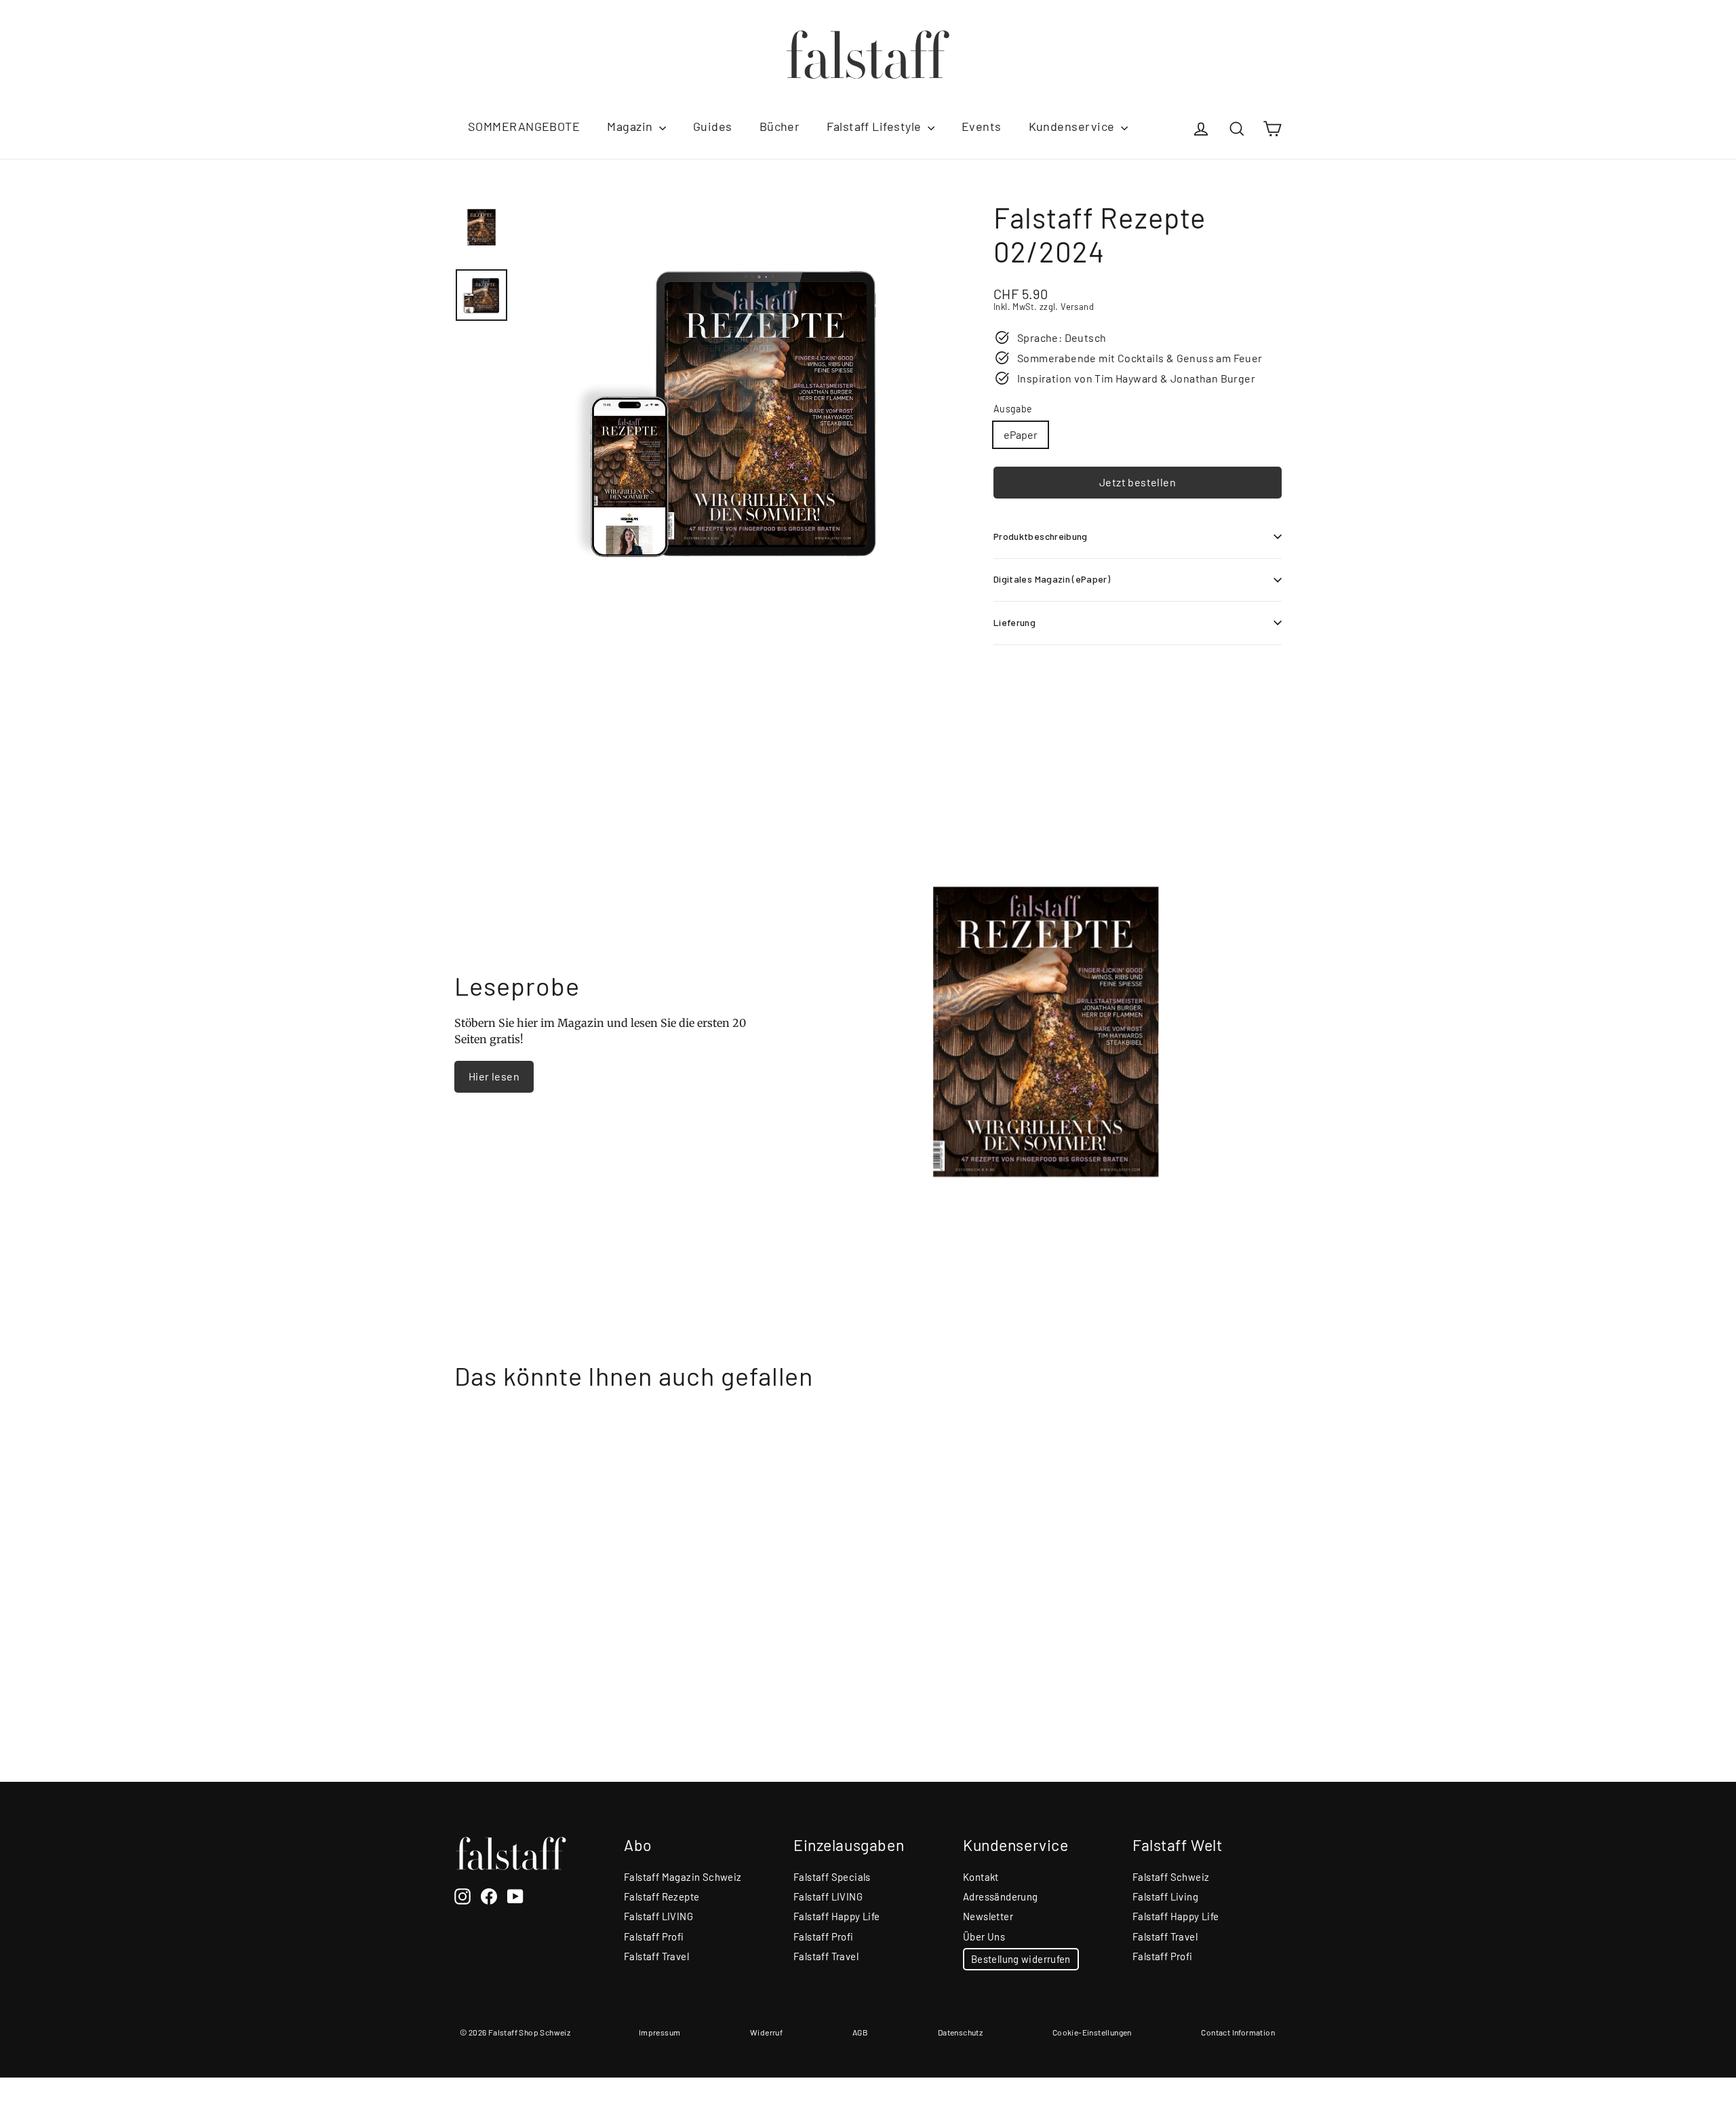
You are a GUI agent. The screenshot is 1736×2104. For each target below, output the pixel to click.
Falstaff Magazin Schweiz (683, 1877)
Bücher (780, 126)
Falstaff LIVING (658, 1916)
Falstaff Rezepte (662, 1896)
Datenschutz (960, 2032)
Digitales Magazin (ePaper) (1052, 579)
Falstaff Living (1165, 1896)
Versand (1077, 307)
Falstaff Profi (654, 1936)
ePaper (1021, 434)
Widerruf (766, 2032)
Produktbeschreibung (1041, 536)
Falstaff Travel (656, 1956)
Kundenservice (1073, 126)
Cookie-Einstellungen (1092, 2032)
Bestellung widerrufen (1021, 1959)
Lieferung (1014, 622)
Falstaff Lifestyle (875, 126)
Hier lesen (494, 1076)
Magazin (631, 126)
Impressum (660, 2032)
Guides (713, 126)
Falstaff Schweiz (1171, 1877)
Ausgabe (1013, 409)
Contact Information (1238, 2032)
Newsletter (988, 1916)
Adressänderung (1001, 1896)
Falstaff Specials (832, 1877)
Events (982, 126)
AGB (860, 2032)
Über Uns (984, 1936)
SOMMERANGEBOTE (524, 126)
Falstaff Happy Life (837, 1916)
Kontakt (981, 1877)
